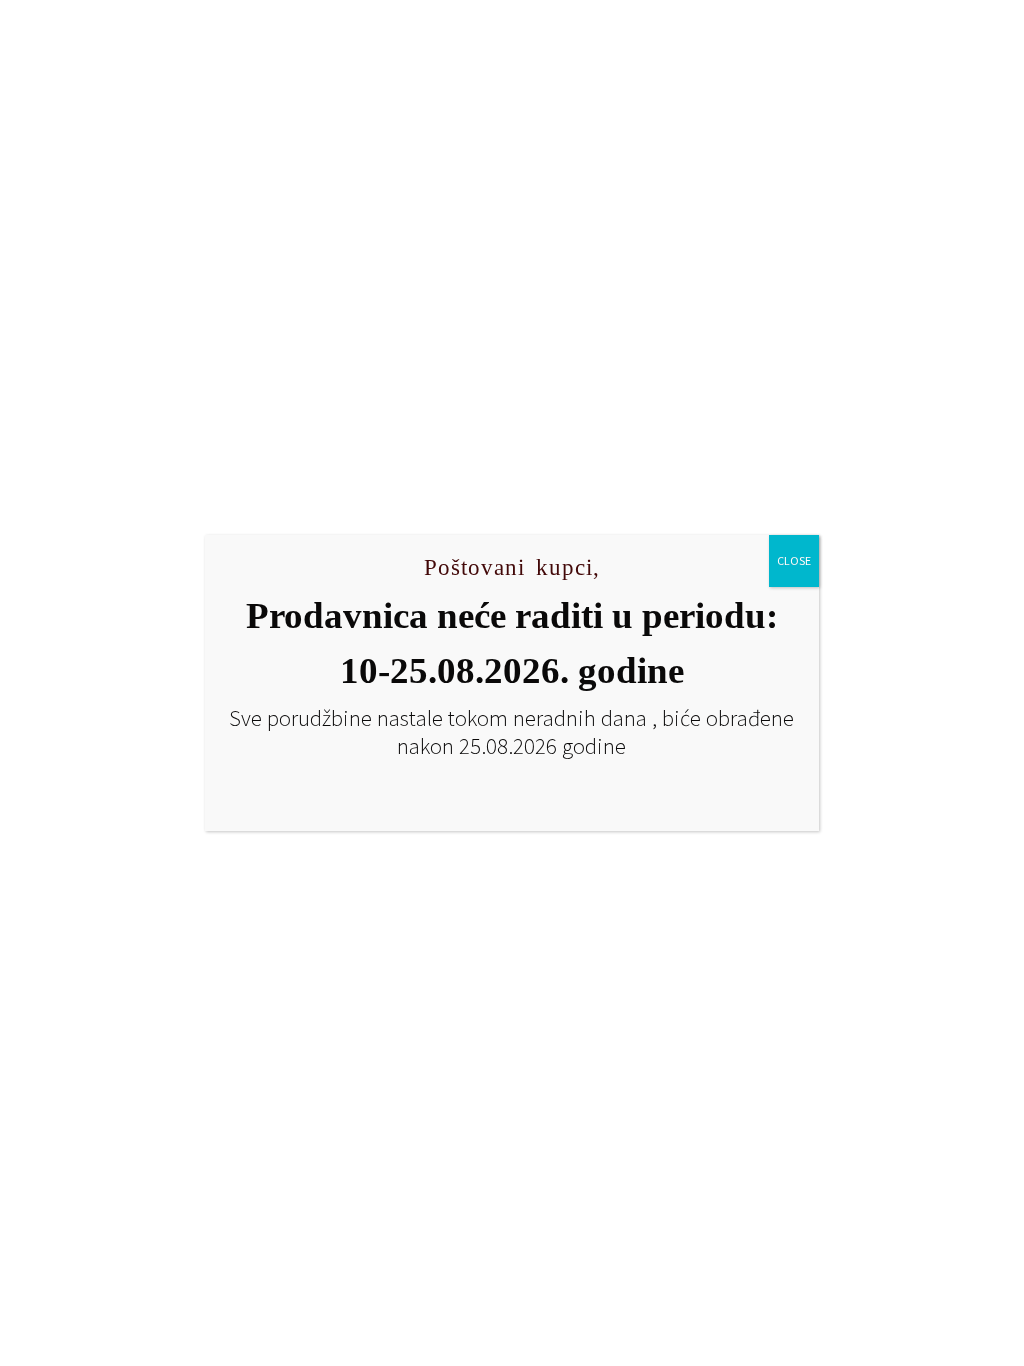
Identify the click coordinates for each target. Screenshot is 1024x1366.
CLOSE (794, 560)
